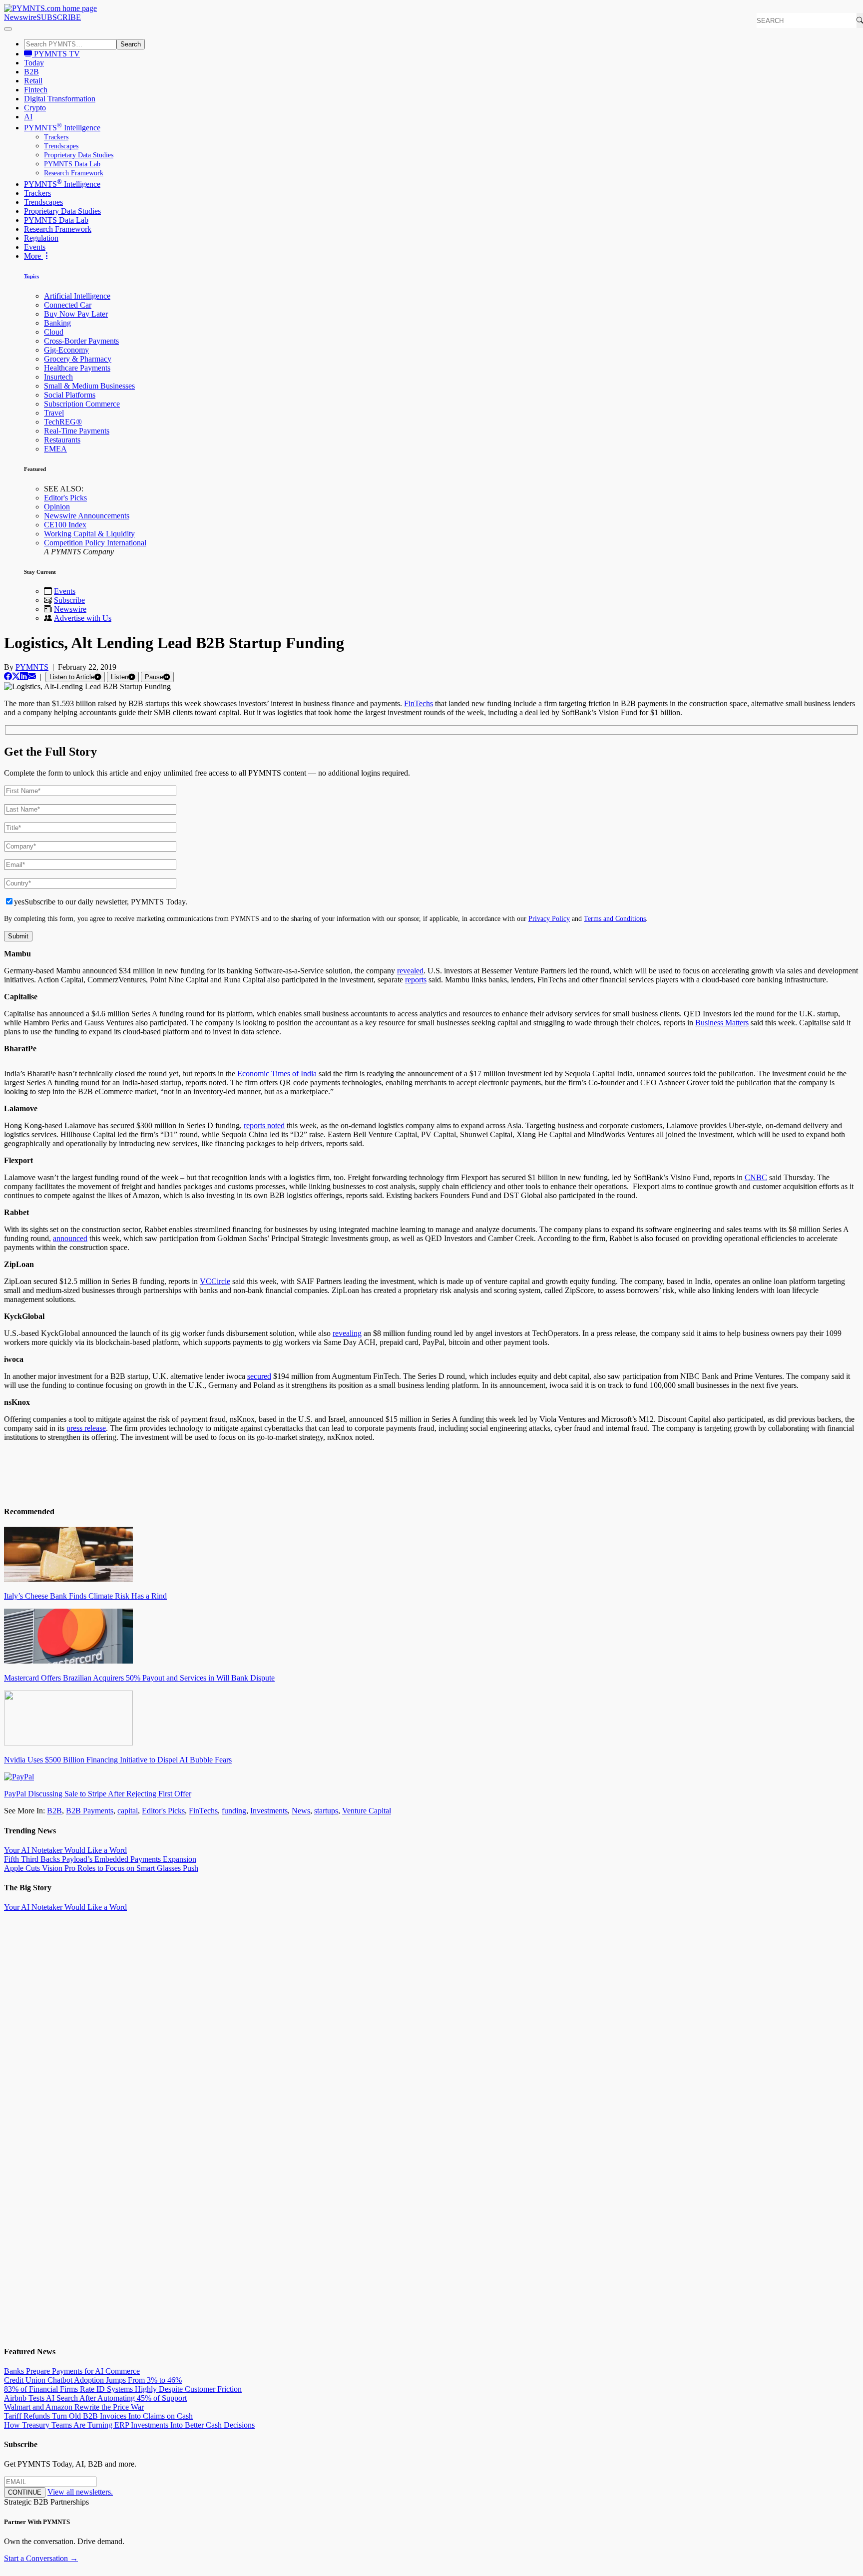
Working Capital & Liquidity (89, 534)
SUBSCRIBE (59, 17)
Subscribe (69, 600)
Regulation (41, 238)
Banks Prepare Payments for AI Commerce (72, 2371)
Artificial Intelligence (77, 296)
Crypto (35, 108)
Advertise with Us (83, 618)
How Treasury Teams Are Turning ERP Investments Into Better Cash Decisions (129, 2425)
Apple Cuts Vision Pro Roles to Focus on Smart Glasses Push (101, 1868)
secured (259, 1376)
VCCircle (215, 1281)
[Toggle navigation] (8, 29)
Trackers (56, 137)
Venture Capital (367, 1811)
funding (234, 1811)
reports (416, 980)
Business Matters (722, 1023)
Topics (31, 276)
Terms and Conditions (615, 918)
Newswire (20, 17)
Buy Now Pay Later (76, 314)
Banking (57, 323)
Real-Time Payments (77, 431)
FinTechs (419, 703)
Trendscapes (61, 146)
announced (70, 1238)
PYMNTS (32, 667)
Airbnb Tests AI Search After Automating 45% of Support (95, 2398)
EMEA (55, 449)
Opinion (57, 507)
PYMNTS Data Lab (72, 164)
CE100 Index (65, 525)
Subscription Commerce (82, 404)
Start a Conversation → (41, 2558)
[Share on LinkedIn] (24, 676)
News (301, 1811)
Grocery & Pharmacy (78, 359)
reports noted (264, 1125)
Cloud (54, 332)
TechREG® (63, 422)
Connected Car (68, 305)
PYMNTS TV (56, 54)
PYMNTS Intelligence (62, 128)
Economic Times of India (277, 1073)
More (33, 256)
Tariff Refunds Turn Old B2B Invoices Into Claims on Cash (98, 2416)
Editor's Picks (65, 498)
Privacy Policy (549, 918)
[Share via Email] (32, 676)
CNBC (756, 1177)
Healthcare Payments (77, 368)
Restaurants (62, 440)
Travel (54, 413)
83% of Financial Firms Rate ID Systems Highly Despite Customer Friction (123, 2389)
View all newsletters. (80, 2492)
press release (86, 1428)
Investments (269, 1811)
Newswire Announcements (87, 516)
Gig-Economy (66, 350)
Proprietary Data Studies (79, 155)
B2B (31, 72)
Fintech (36, 90)
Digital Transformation (60, 99)
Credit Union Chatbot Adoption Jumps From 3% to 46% (93, 2380)
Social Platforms (70, 395)
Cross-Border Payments (81, 341)
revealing (347, 1333)
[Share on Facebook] (8, 676)
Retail (33, 81)
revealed (410, 971)
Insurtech (58, 377)
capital (128, 1811)
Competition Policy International (95, 543)
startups (326, 1811)
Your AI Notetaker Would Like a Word (65, 1850)
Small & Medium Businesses (89, 386)
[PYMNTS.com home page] (50, 8)
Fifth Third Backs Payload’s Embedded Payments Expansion (100, 1859)
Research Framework (74, 173)
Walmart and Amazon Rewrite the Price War (74, 2407)
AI (28, 117)
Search (131, 44)
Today (34, 63)
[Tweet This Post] (16, 676)
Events (35, 247)
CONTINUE (25, 2492)
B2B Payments (90, 1811)
